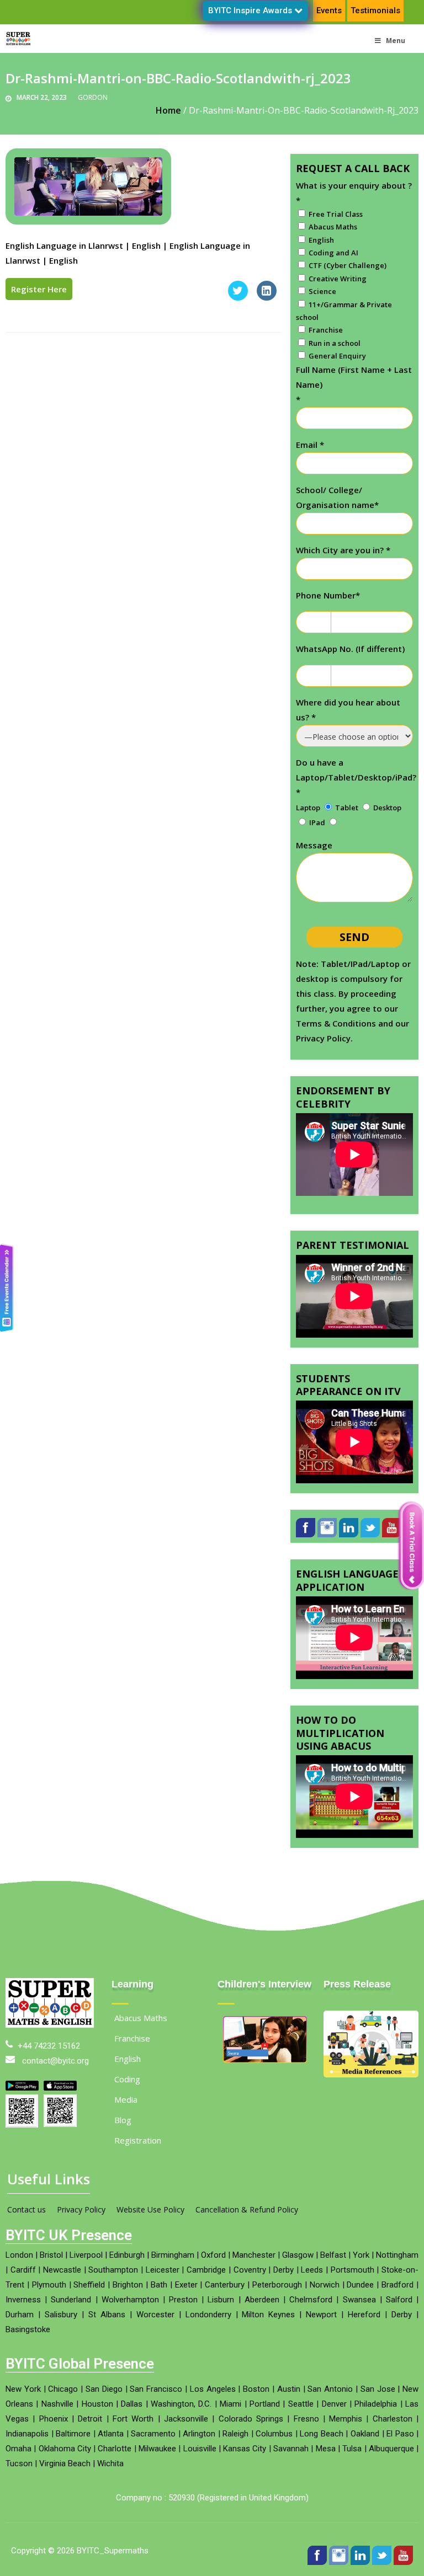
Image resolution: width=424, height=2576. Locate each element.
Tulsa (352, 2466)
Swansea (359, 2317)
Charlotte (115, 2466)
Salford (399, 2317)
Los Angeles (213, 2407)
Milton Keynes (268, 2332)
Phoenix (54, 2436)
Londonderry (208, 2332)
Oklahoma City (65, 2466)
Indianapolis (27, 2451)
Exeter (186, 2302)
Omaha (18, 2466)
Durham (20, 2332)
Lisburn (221, 2317)
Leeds (312, 2288)
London (19, 2273)
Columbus (274, 2451)
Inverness (23, 2317)
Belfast (333, 2273)
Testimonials (375, 10)
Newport (321, 2332)
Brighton (128, 2302)
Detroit (90, 2436)
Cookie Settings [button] (46, 2551)
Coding (127, 2097)
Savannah (291, 2466)
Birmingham (173, 2273)
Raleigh (235, 2451)
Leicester (163, 2288)
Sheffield (89, 2302)
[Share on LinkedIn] (267, 297)
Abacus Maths (141, 2035)
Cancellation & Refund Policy (247, 2227)
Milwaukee (157, 2466)
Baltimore (73, 2451)
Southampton (113, 2288)
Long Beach (322, 2451)
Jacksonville (186, 2436)
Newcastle (62, 2288)
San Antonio (330, 2407)
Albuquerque (391, 2466)
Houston (97, 2422)
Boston (256, 2407)
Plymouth (49, 2302)
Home (168, 110)
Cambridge (206, 2288)
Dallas (132, 2422)
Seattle (301, 2422)
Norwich (325, 2302)
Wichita (110, 2481)
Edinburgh (127, 2273)
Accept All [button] (107, 2551)
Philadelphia (376, 2422)
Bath (159, 2302)
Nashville (57, 2422)
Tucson (19, 2481)
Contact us (26, 2227)
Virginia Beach (65, 2481)
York (361, 2273)
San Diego (104, 2407)
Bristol (51, 2273)
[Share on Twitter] (238, 297)
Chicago (63, 2407)
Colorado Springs (251, 2436)
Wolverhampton (130, 2317)
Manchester (254, 2273)
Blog (123, 2137)
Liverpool (86, 2273)
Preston (183, 2317)
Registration (138, 2158)
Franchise (132, 2056)
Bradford (397, 2302)
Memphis (346, 2436)
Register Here (39, 289)
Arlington (199, 2451)
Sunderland (71, 2317)
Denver (334, 2422)
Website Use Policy (150, 2227)
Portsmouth (353, 2288)
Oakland (365, 2451)
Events (329, 10)
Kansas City (245, 2466)
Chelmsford (311, 2317)
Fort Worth (133, 2436)
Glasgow (298, 2273)
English (128, 2076)
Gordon (93, 97)
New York (23, 2407)
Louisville (200, 2466)
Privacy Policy (81, 2227)
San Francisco (156, 2407)
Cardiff (23, 2288)
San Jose (378, 2407)
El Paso (400, 2451)
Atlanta (111, 2451)
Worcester (155, 2332)
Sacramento (153, 2451)
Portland (265, 2422)
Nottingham (397, 2273)
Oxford (213, 2273)
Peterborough (277, 2302)
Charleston (393, 2436)
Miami (230, 2422)
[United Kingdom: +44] (309, 622)
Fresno (306, 2436)
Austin (289, 2407)
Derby (283, 2288)
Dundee (360, 2302)
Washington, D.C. (181, 2422)
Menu (396, 41)
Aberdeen (262, 2317)
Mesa (326, 2466)
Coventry (250, 2288)
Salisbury (61, 2332)
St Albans (107, 2332)
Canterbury (225, 2302)
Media (126, 2117)
